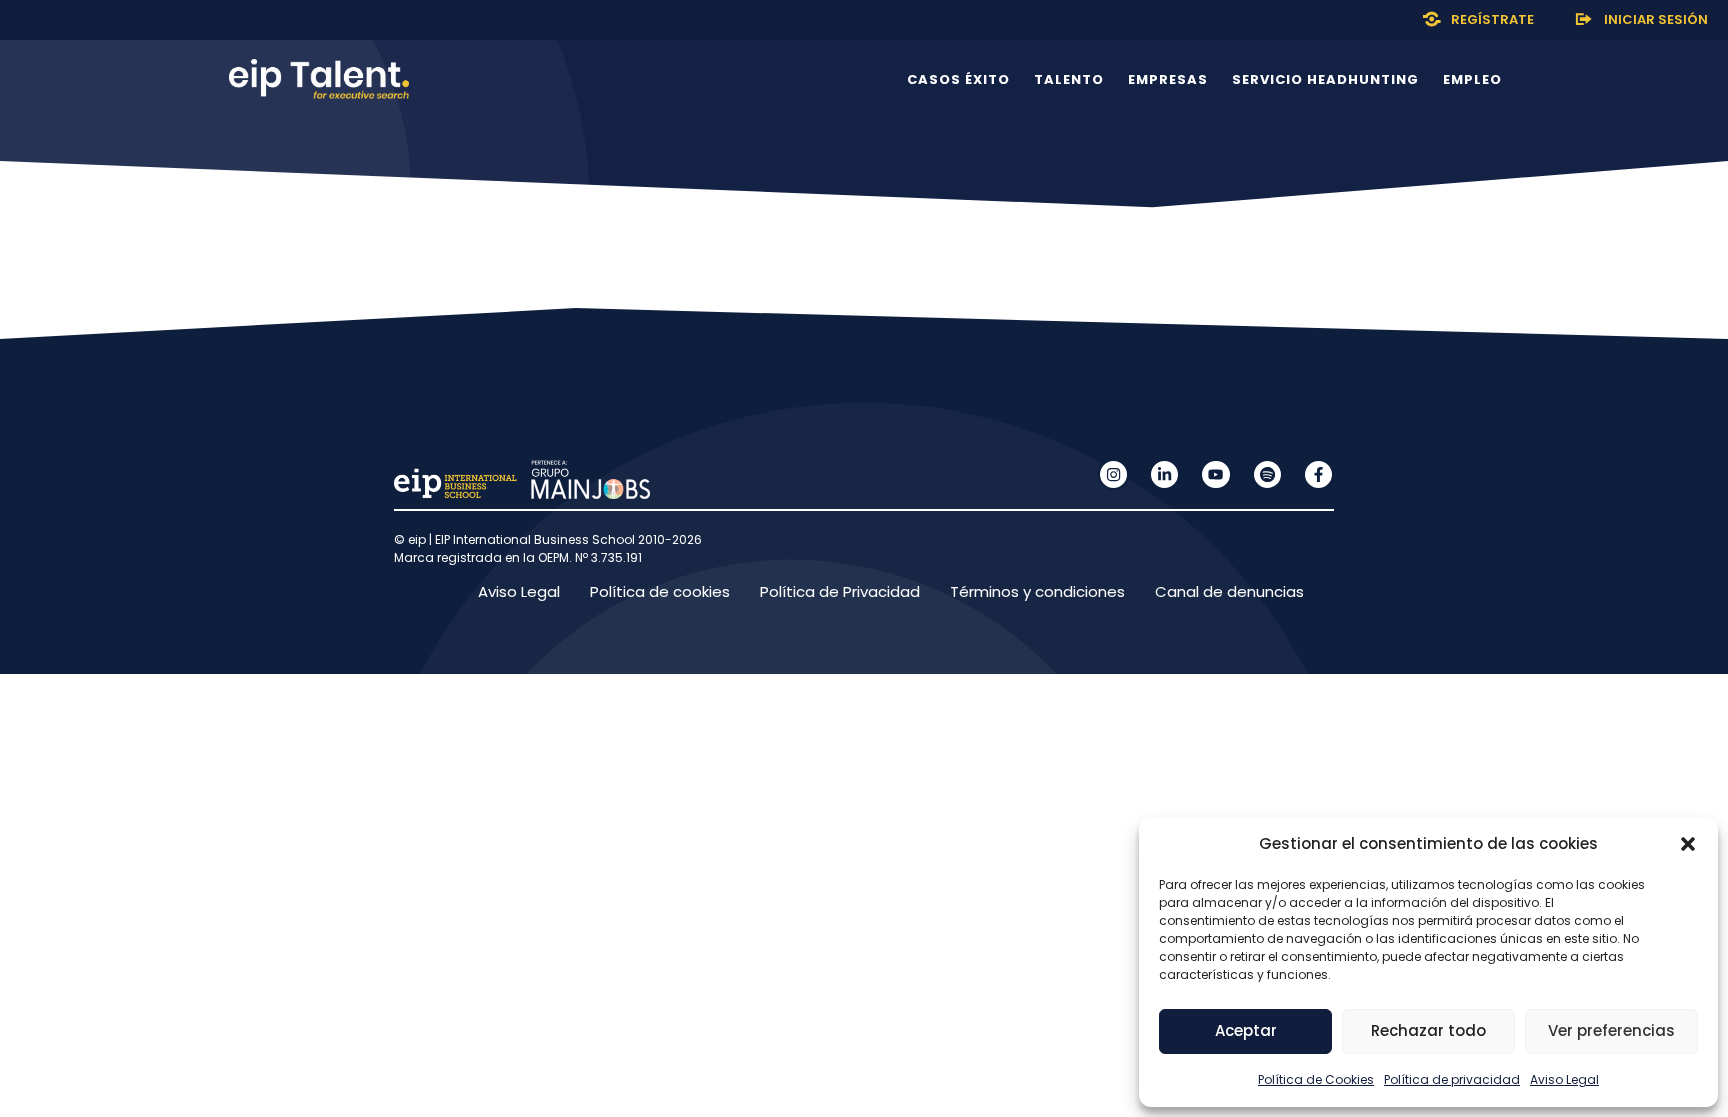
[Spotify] (1267, 474)
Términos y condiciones (1037, 591)
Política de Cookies (1316, 1079)
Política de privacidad (1452, 1079)
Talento (1069, 79)
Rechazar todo (1428, 1030)
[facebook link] (1318, 474)
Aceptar (1246, 1030)
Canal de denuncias (1229, 591)
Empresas (1168, 79)
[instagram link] (1113, 474)
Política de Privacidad (840, 591)
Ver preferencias (1611, 1030)
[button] (1688, 844)
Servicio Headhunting (1325, 79)
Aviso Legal (1564, 1079)
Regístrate (1492, 19)
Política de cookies (660, 591)
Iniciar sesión (1656, 19)
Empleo (1472, 79)
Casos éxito (958, 79)
